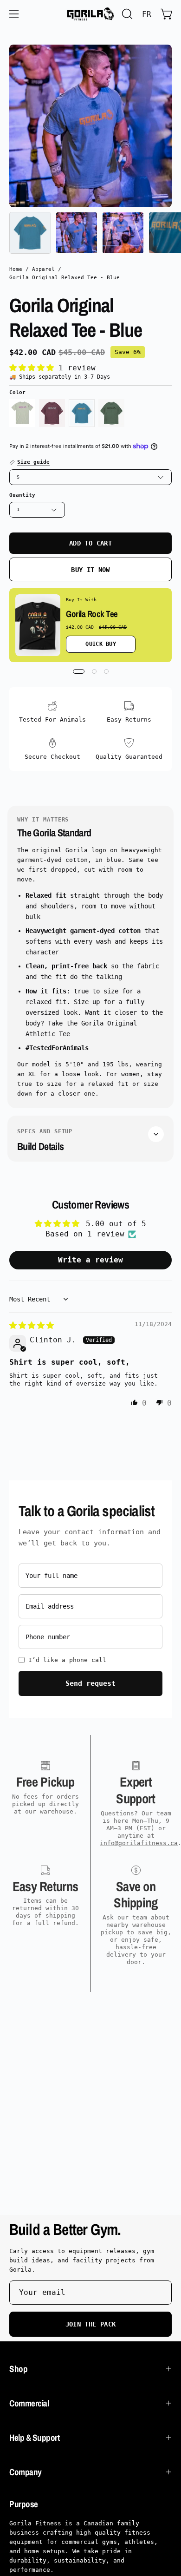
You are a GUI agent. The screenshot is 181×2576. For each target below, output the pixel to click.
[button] (126, 14)
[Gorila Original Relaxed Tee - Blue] (30, 233)
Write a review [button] (90, 1260)
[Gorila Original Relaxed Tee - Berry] (52, 413)
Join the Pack (91, 2324)
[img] (32, 1325)
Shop (18, 2369)
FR (147, 14)
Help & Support (34, 2438)
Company (26, 2472)
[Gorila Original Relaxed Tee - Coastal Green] (22, 413)
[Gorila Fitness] (90, 14)
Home (16, 269)
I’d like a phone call (67, 1660)
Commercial (29, 2403)
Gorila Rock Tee (92, 614)
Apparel (43, 269)
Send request (90, 1683)
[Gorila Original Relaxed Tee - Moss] (111, 413)
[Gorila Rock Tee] (38, 625)
